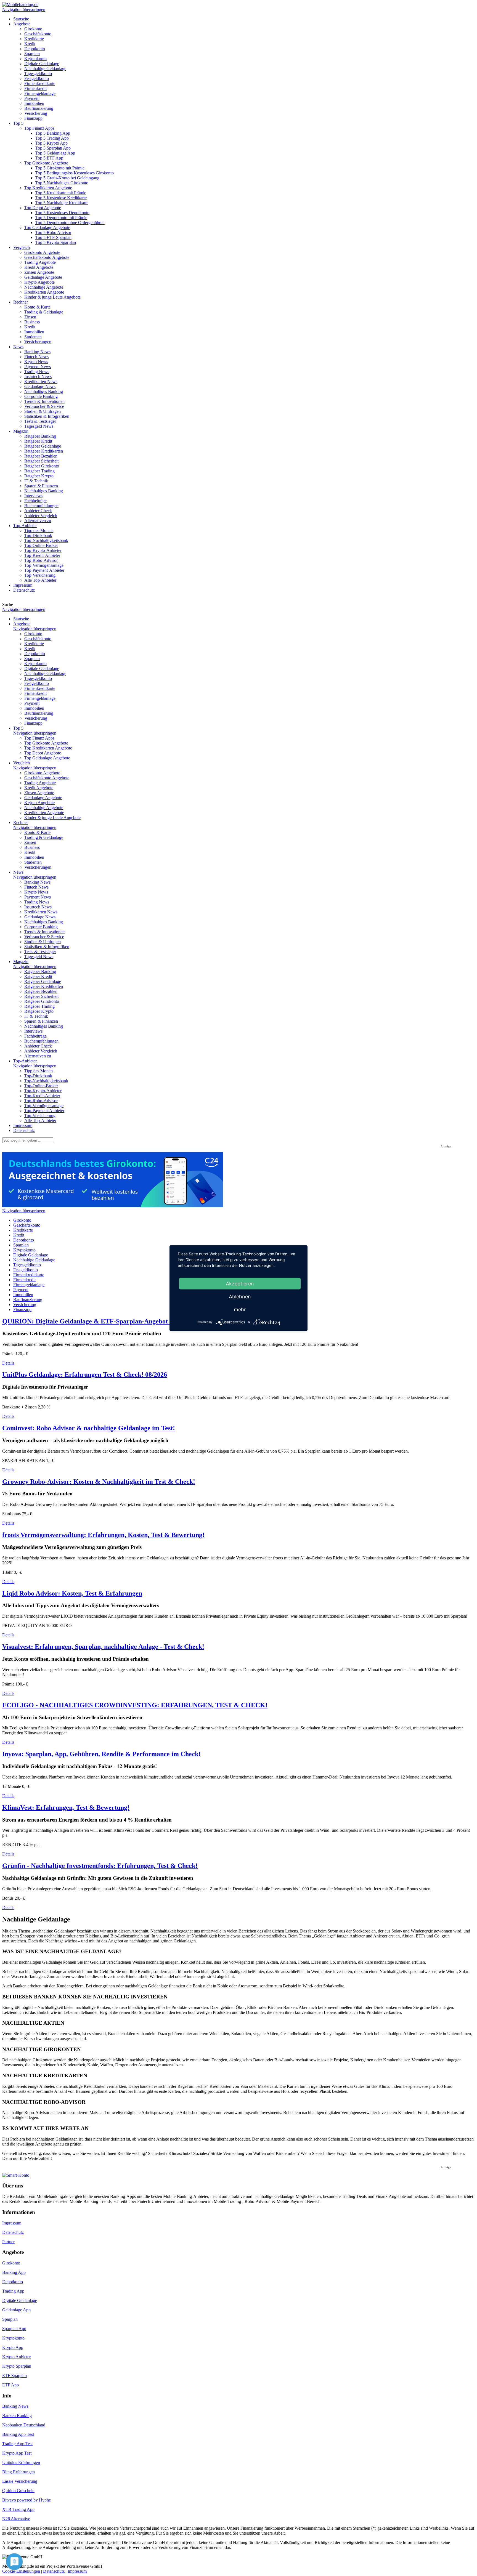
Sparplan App (14, 2329)
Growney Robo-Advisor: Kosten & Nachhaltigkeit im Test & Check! (99, 1482)
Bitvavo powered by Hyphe (26, 2500)
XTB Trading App (18, 2509)
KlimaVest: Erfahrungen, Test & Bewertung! (66, 1807)
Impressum (23, 1125)
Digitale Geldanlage (20, 2300)
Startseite (21, 619)
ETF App (10, 2385)
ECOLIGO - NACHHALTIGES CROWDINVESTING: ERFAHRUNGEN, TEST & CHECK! (135, 1705)
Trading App (13, 2291)
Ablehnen (240, 1296)
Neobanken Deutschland (24, 2425)
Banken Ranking (17, 2416)
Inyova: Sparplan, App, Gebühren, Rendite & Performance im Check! (101, 1754)
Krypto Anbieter (16, 2357)
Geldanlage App (16, 2310)
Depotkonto (13, 2282)
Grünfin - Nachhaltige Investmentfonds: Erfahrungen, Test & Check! (100, 1866)
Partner (8, 2242)
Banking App (14, 2272)
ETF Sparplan (14, 2376)
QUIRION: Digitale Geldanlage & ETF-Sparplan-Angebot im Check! (100, 1321)
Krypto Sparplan (17, 2366)
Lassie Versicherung (20, 2481)
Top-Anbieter (25, 1061)
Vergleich (22, 763)
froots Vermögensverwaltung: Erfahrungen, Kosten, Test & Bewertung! (103, 1535)
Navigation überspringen (24, 10)
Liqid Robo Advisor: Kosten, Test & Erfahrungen (72, 1593)
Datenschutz (24, 1130)
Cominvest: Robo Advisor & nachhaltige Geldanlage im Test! (89, 1428)
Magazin (21, 962)
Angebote (22, 624)
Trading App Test (17, 2444)
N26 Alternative (16, 2519)
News (18, 872)
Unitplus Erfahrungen (21, 2462)
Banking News (15, 2406)
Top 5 (18, 728)
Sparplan (10, 2319)
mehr (240, 1309)
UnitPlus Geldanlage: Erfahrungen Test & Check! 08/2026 (85, 1375)
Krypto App (13, 2347)
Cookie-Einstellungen (21, 2571)
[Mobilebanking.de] (20, 5)
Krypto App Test (17, 2453)
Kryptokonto (13, 2338)
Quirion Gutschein (18, 2491)
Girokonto (11, 2263)
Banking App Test (18, 2434)
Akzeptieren (240, 1283)
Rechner (21, 822)
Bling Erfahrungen (18, 2472)
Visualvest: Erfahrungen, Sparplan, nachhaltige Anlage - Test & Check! (103, 1647)
